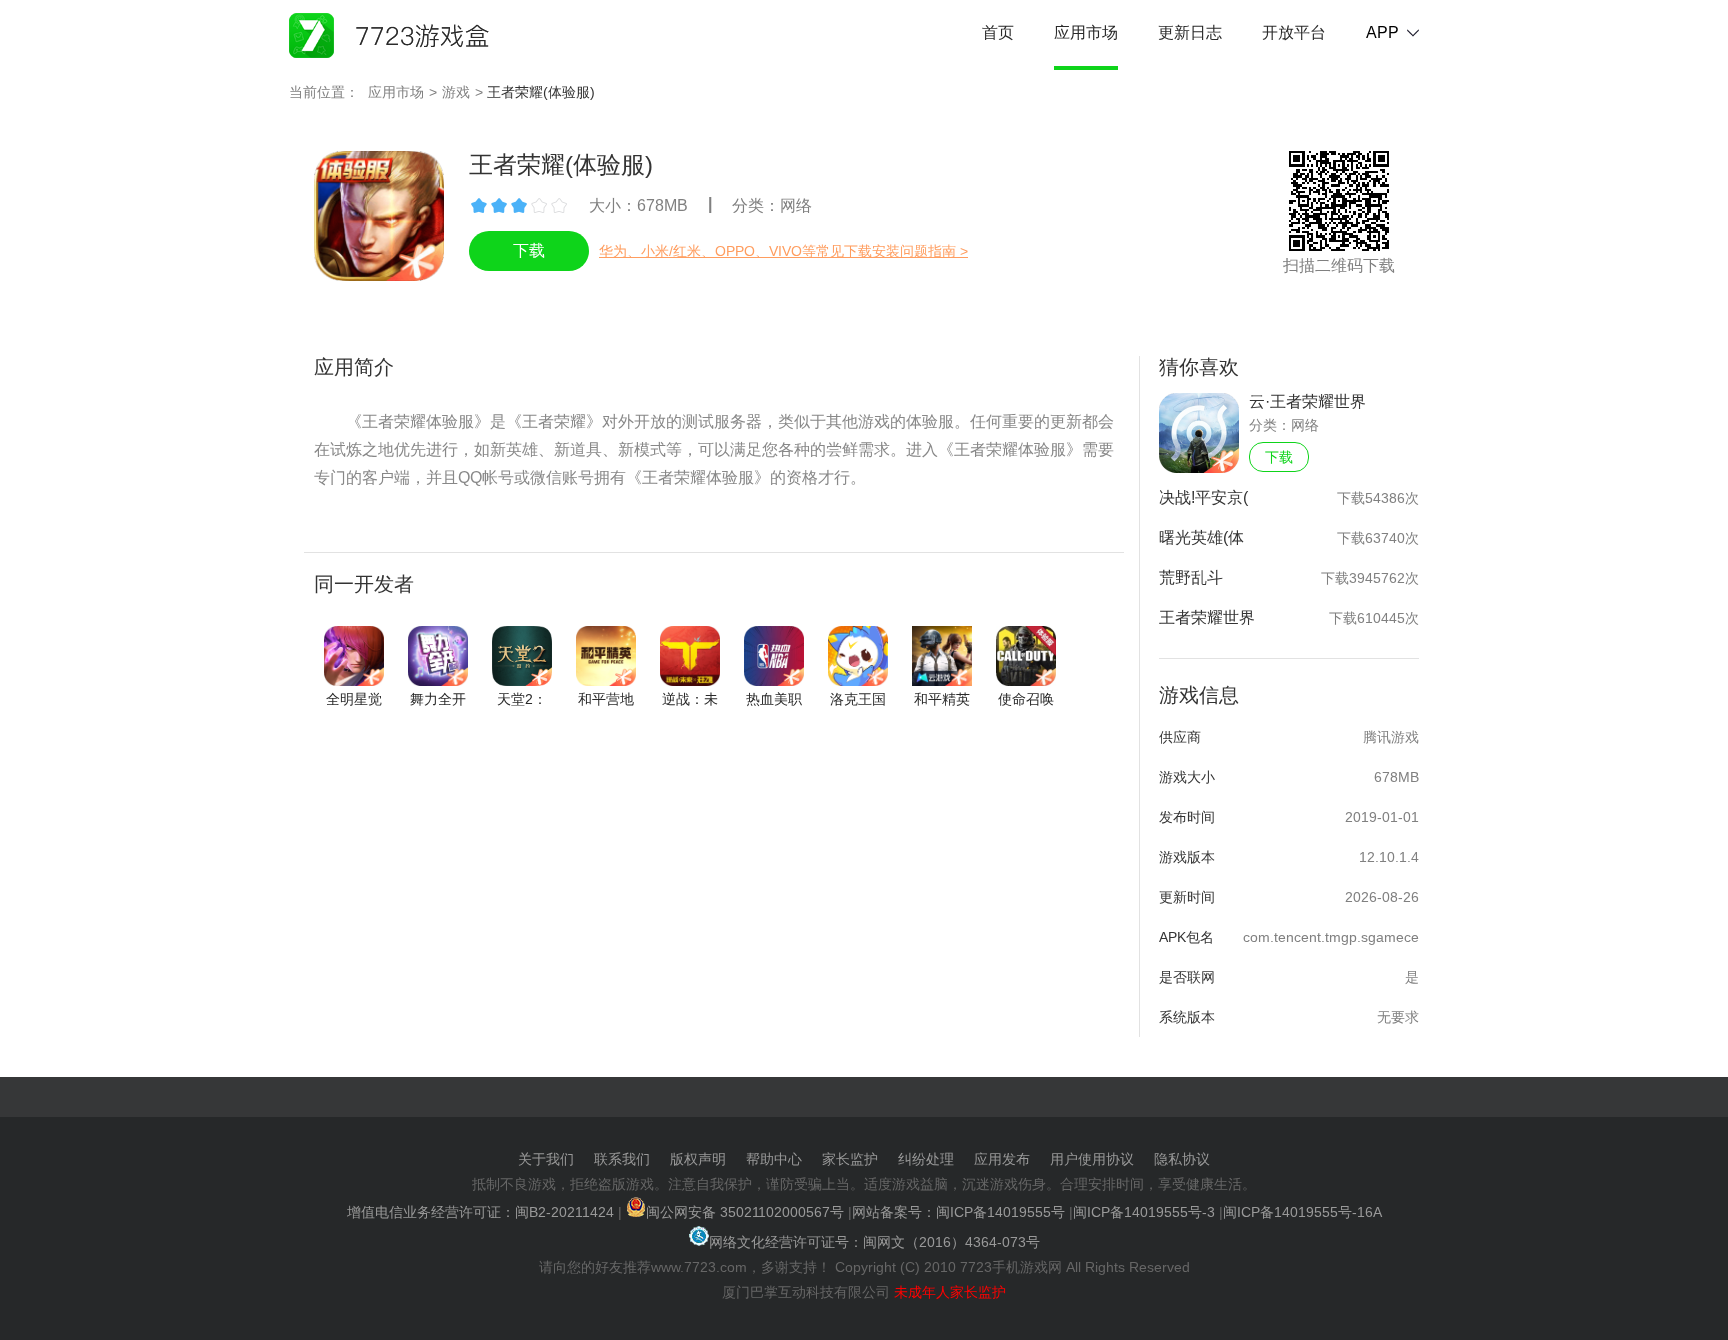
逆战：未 (690, 699)
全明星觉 (354, 699)
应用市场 (1086, 32)
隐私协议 (1182, 1159)
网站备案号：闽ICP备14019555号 (958, 1212)
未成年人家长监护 (950, 1292)
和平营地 (606, 699)
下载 (1279, 457)
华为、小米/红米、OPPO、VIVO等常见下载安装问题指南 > (783, 251)
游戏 (456, 92)
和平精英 (942, 699)
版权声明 (698, 1159)
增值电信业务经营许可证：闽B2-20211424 (480, 1212)
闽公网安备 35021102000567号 (745, 1212)
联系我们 (622, 1159)
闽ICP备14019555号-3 (1144, 1212)
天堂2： (522, 699)
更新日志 (1190, 32)
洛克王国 (858, 699)
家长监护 (850, 1159)
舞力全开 (438, 699)
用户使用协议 (1092, 1159)
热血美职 (774, 699)
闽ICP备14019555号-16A (1302, 1212)
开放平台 (1294, 32)
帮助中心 (774, 1159)
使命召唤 (1026, 699)
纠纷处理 (926, 1159)
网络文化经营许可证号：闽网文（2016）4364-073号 (874, 1242)
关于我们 (546, 1159)
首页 (998, 32)
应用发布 (1002, 1159)
